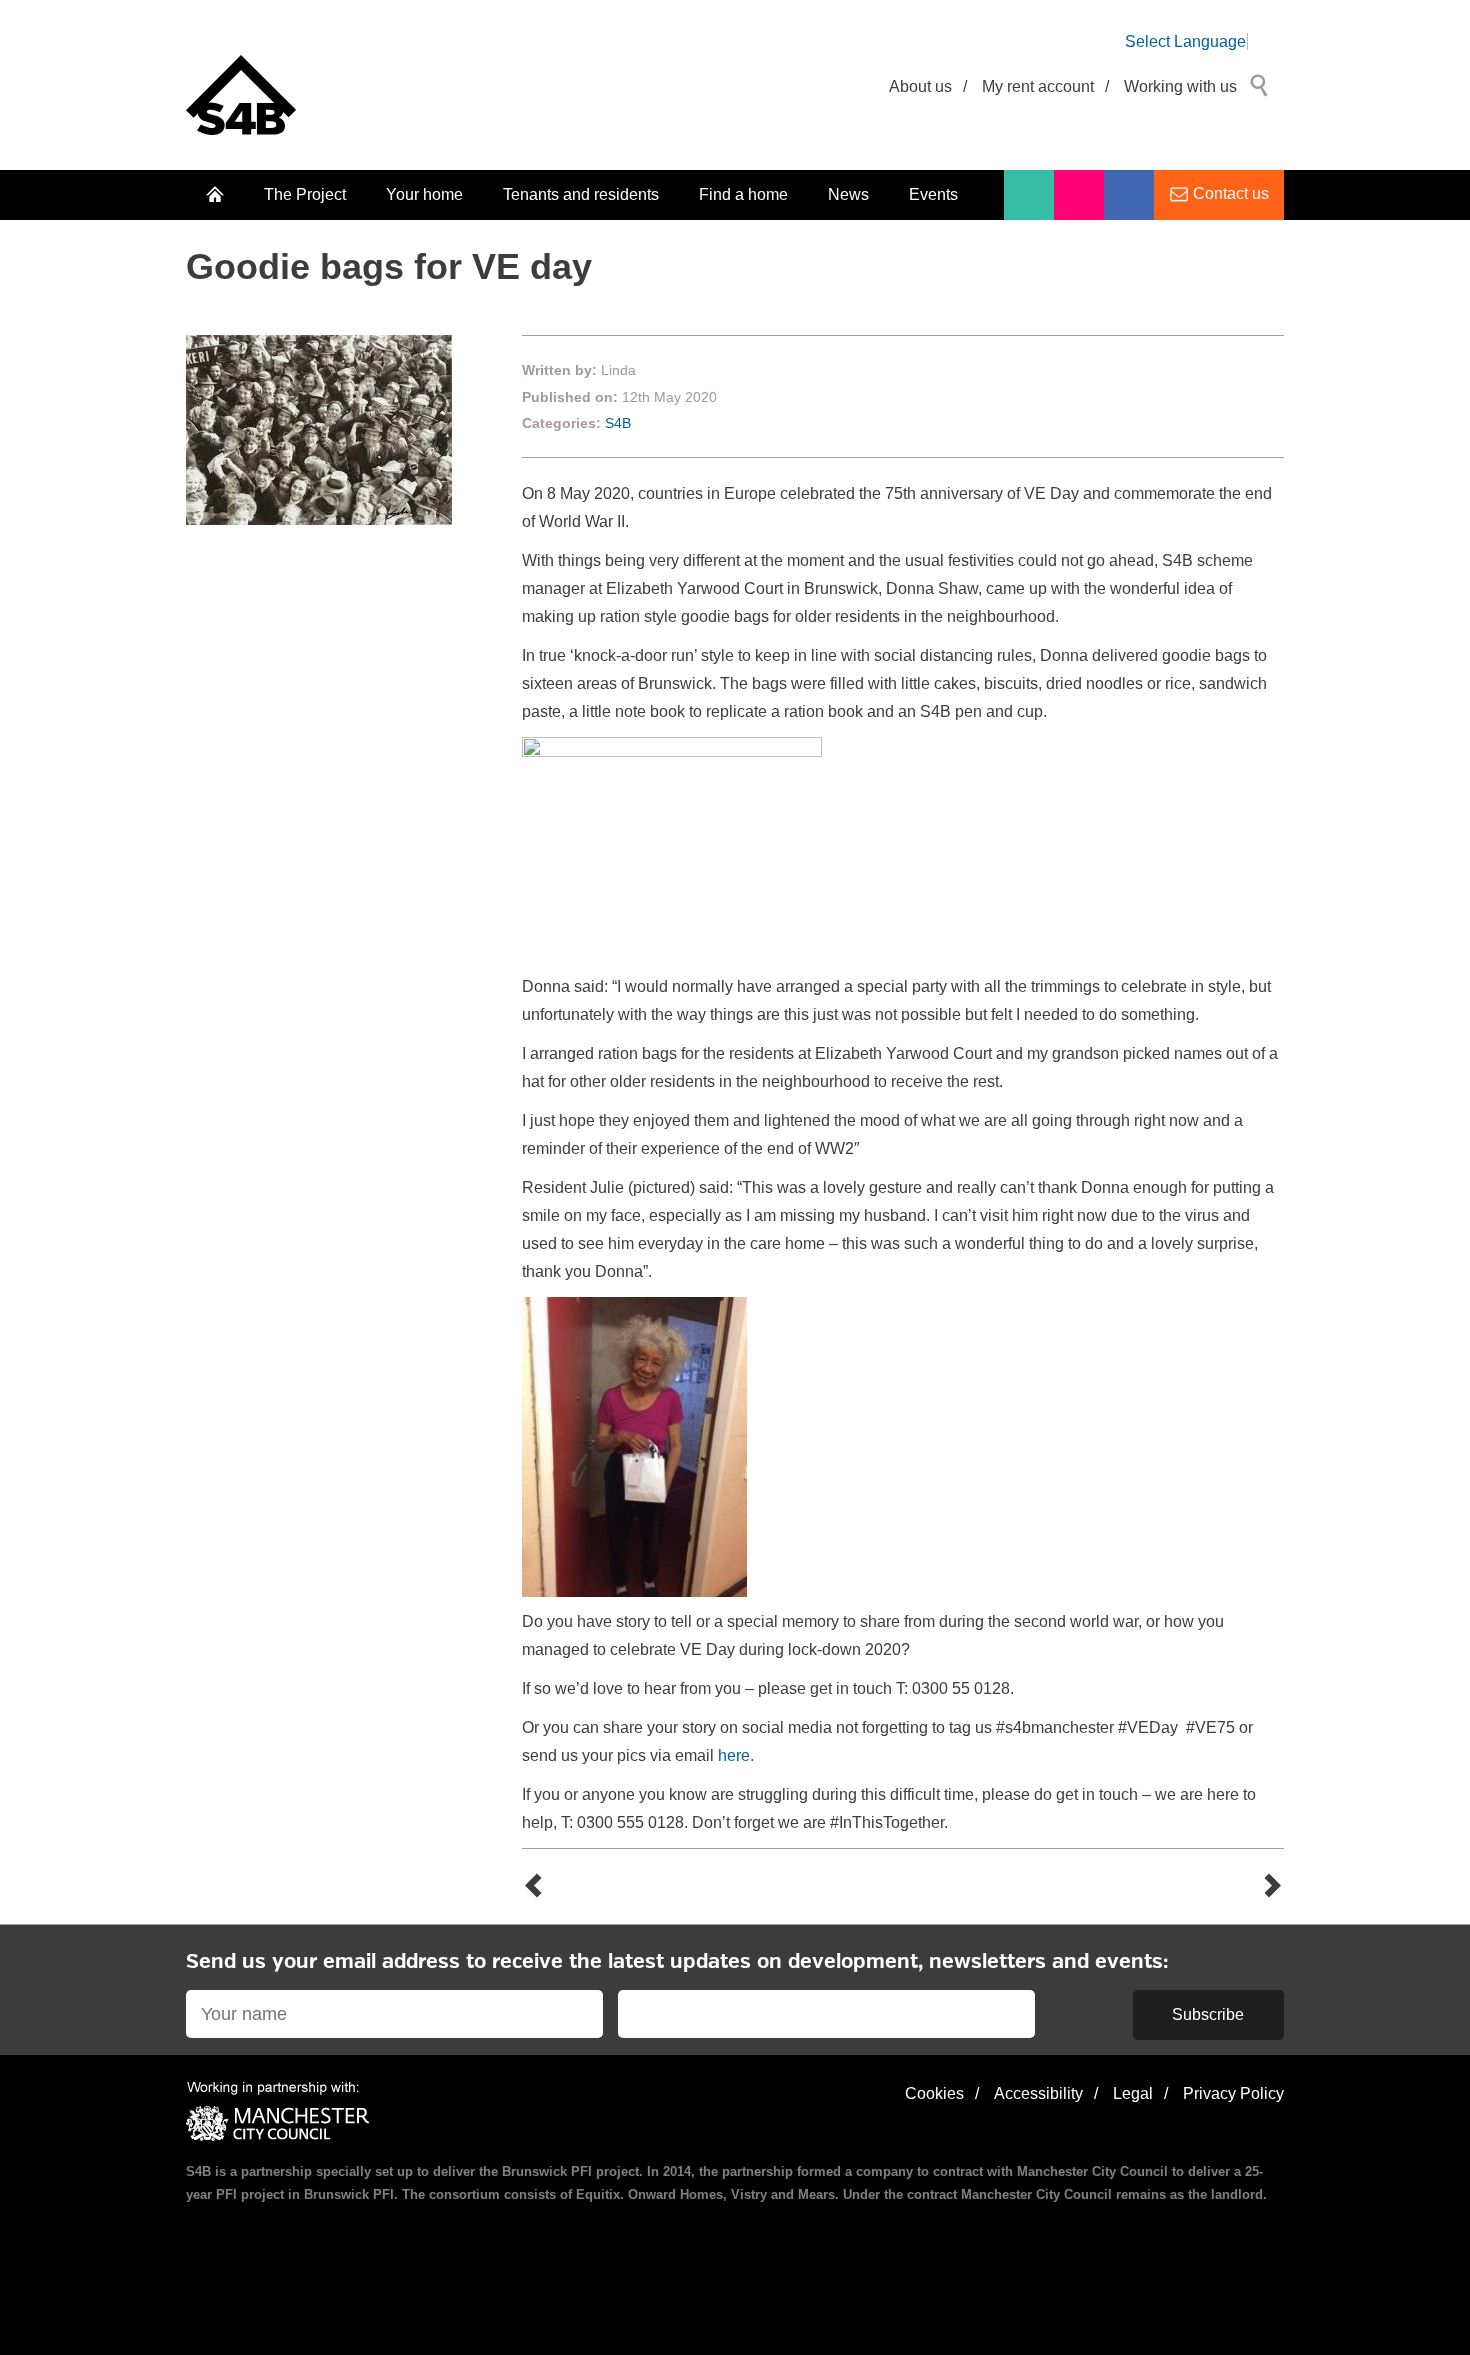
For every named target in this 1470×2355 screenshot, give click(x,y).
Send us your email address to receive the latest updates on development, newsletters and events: (677, 1962)
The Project (305, 194)
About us (920, 86)
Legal (1133, 2093)
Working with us (1180, 86)
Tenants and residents (581, 194)
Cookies (934, 2093)
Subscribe (1208, 2014)
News (848, 194)
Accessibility (1038, 2093)
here (734, 1755)
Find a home (743, 194)
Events (933, 194)
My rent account (1038, 86)
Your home (424, 194)
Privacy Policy (1233, 2093)
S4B (618, 423)
